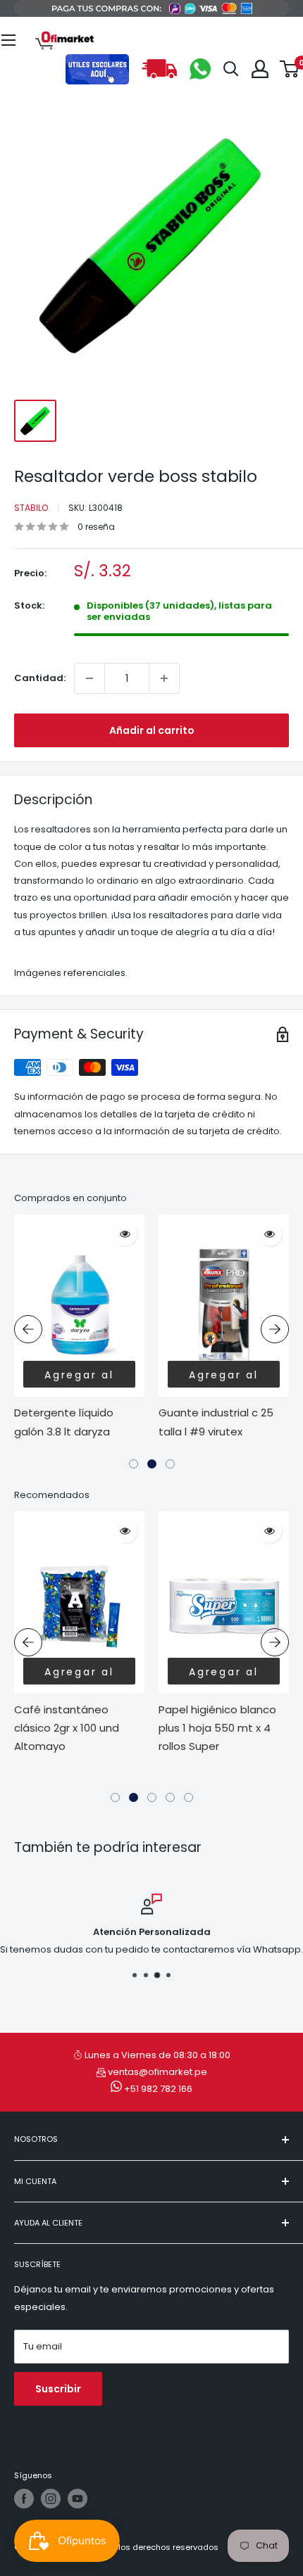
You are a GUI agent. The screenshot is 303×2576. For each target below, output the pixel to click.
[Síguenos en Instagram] (51, 2499)
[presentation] (28, 1329)
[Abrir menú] (8, 40)
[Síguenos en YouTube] (78, 2499)
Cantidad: (40, 678)
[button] (134, 1464)
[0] (290, 69)
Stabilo (31, 508)
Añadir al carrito (152, 730)
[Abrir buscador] (231, 69)
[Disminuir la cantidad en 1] (89, 678)
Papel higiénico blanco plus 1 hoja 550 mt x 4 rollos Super (217, 1728)
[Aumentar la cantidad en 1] (164, 678)
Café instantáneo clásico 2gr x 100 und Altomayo (67, 1728)
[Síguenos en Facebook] (24, 2499)
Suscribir (58, 2389)
